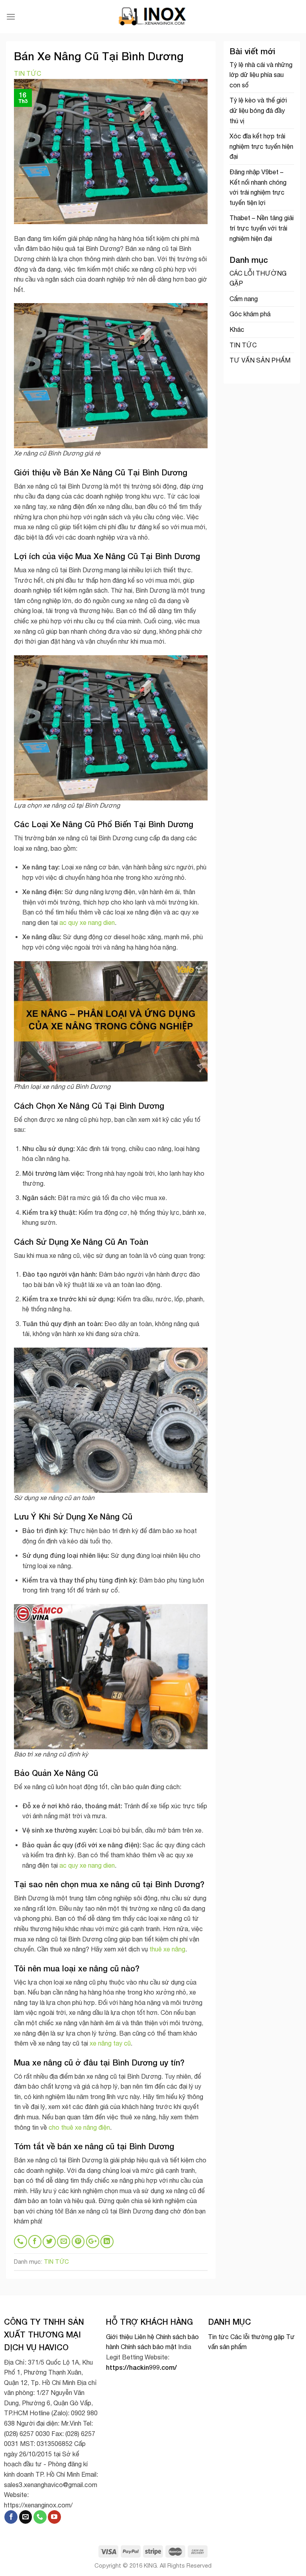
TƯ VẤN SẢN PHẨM (260, 360)
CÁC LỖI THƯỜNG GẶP (258, 278)
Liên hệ (144, 2337)
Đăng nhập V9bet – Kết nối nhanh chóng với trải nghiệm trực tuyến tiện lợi (258, 187)
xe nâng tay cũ (110, 2043)
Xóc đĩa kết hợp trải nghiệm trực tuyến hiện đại (261, 146)
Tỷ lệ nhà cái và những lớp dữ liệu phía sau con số (261, 75)
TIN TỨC (27, 73)
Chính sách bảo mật (149, 2347)
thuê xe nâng (167, 1949)
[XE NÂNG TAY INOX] (153, 17)
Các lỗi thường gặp (257, 2337)
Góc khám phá (250, 314)
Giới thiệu (119, 2337)
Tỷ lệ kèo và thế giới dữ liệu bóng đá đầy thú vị (258, 110)
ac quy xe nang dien (87, 922)
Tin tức (218, 2337)
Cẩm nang (244, 299)
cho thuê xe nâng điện (79, 2127)
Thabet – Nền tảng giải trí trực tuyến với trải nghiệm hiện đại (262, 228)
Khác (237, 329)
